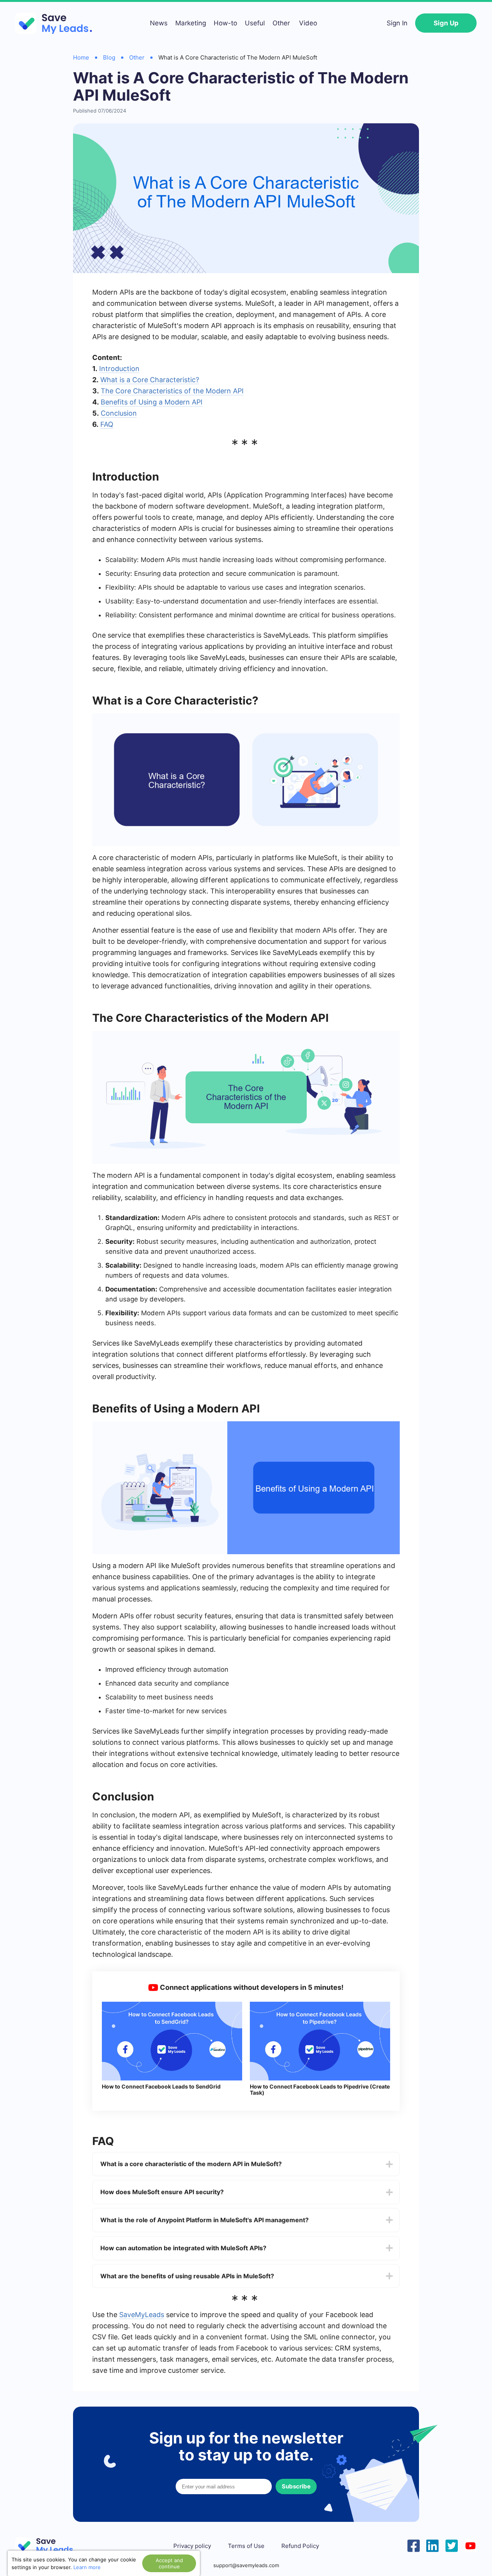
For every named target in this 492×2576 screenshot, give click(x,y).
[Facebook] (414, 2545)
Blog (109, 57)
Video (308, 23)
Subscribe (296, 2486)
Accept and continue (169, 2563)
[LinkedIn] (432, 2545)
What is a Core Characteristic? (150, 380)
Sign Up (446, 23)
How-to (225, 23)
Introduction (119, 369)
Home (81, 57)
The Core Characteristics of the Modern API (172, 391)
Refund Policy (300, 2546)
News (159, 23)
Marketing (191, 23)
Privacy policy (192, 2546)
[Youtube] (470, 2545)
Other (281, 23)
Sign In (397, 23)
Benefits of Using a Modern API (152, 402)
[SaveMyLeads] (58, 23)
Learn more (87, 2567)
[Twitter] (452, 2545)
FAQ (107, 424)
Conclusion (119, 413)
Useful (255, 23)
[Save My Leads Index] (50, 2546)
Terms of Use (246, 2546)
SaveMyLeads (142, 2315)
